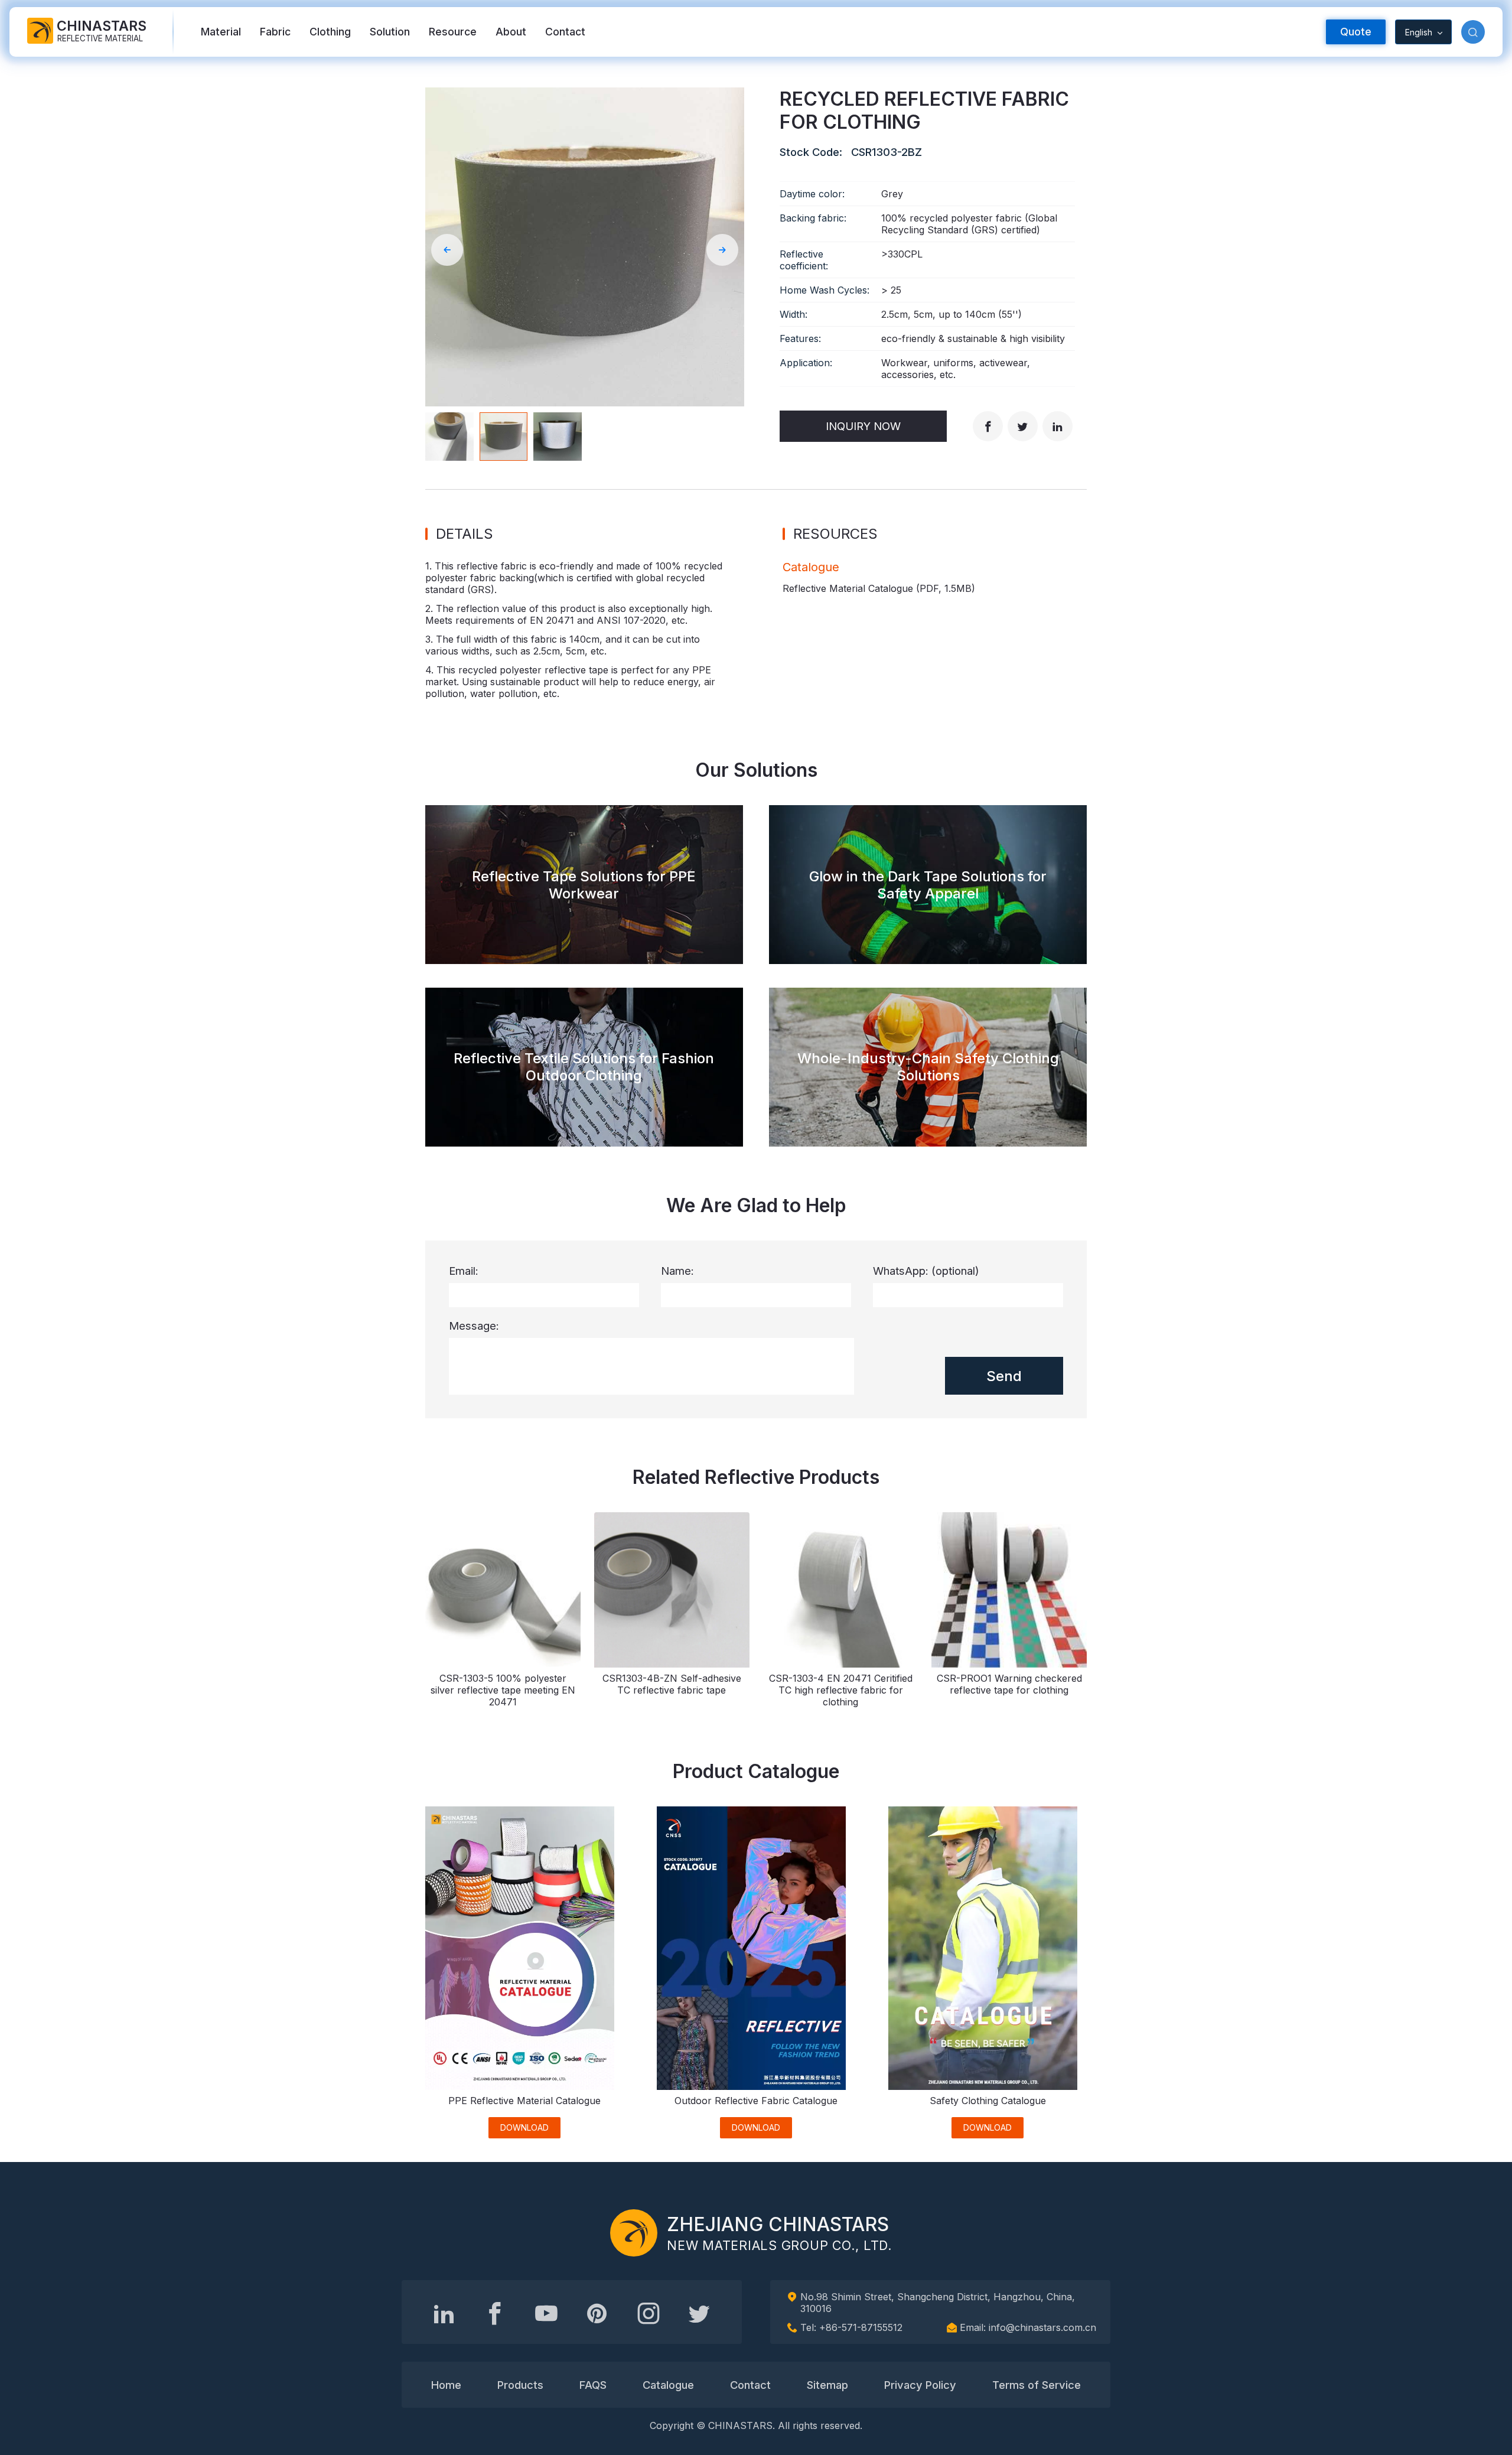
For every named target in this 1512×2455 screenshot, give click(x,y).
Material (221, 32)
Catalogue (668, 2385)
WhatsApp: (926, 1271)
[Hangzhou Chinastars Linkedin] (444, 2313)
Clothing (330, 32)
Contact (565, 32)
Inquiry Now (863, 426)
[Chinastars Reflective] (546, 2313)
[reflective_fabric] (649, 2313)
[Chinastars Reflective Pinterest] (597, 2313)
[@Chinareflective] (699, 2313)
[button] (1473, 32)
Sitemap (827, 2385)
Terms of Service (1037, 2385)
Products (520, 2385)
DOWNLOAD (524, 2127)
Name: (677, 1271)
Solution (390, 32)
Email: (464, 1271)
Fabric (275, 32)
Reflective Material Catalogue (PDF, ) (879, 588)
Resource (453, 32)
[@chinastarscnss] (495, 2313)
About (511, 32)
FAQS (593, 2385)
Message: (474, 1326)
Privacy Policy (920, 2385)
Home (446, 2385)
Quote (1356, 32)
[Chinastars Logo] (634, 2233)
